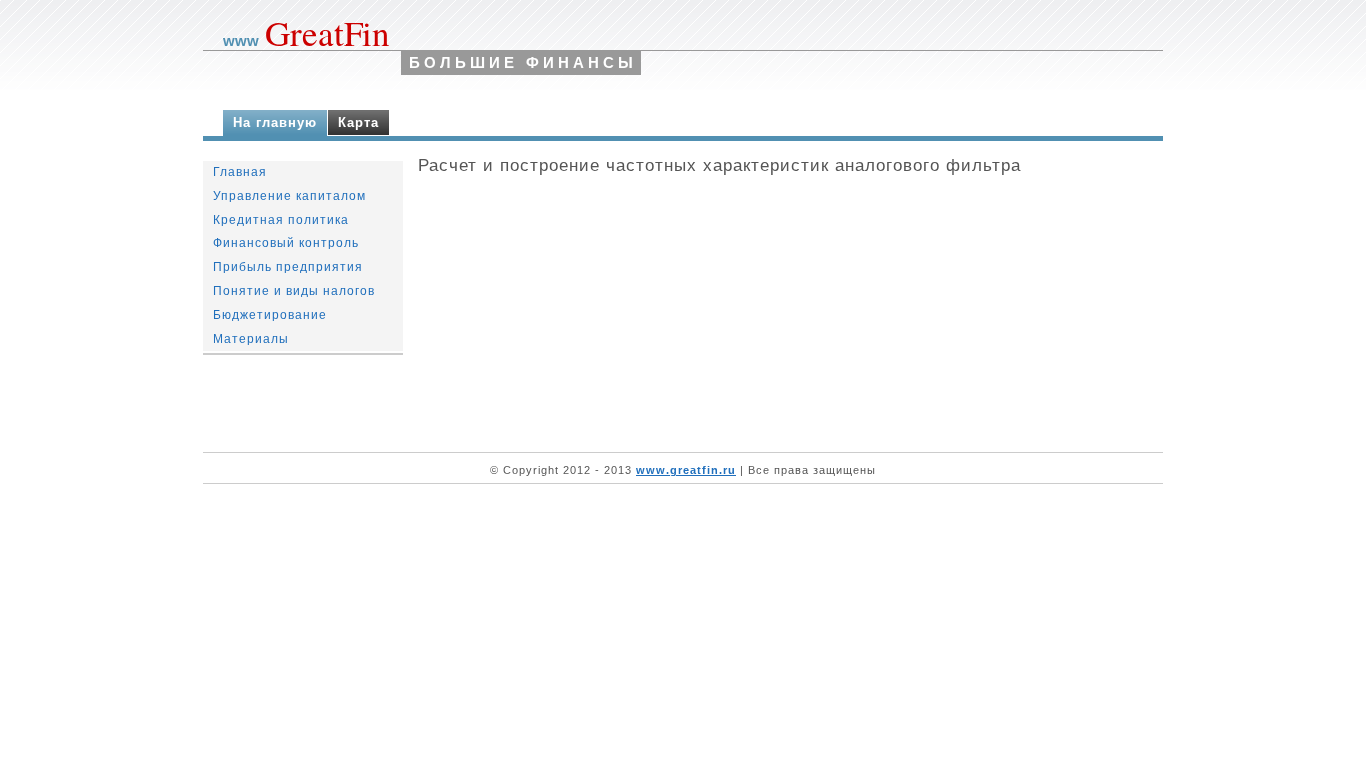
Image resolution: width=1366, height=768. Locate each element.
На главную (275, 122)
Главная (240, 172)
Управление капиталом (289, 196)
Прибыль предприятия (288, 267)
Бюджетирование (270, 315)
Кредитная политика (281, 220)
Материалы (251, 339)
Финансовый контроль (286, 243)
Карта (358, 122)
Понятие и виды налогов (294, 291)
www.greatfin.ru (686, 470)
